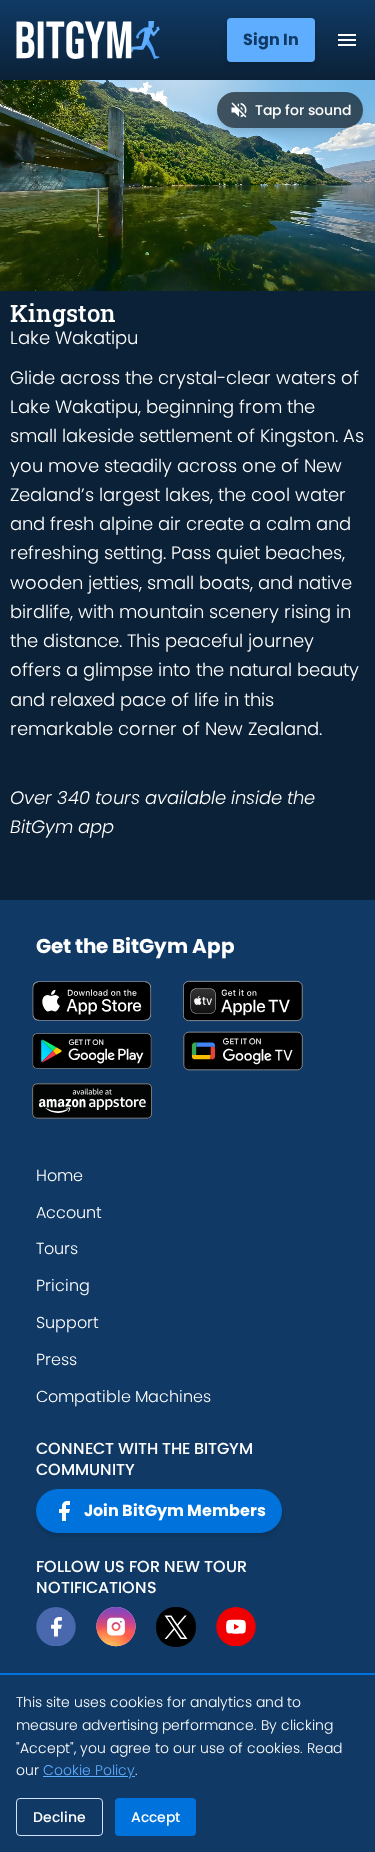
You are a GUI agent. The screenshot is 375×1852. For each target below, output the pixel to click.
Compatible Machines (123, 1396)
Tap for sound (303, 110)
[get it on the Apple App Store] (107, 1001)
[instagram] (116, 1627)
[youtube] (236, 1627)
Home (59, 1175)
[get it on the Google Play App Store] (107, 1051)
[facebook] (56, 1627)
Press (56, 1359)
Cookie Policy (89, 1770)
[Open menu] (347, 40)
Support (67, 1322)
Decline (59, 1817)
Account (69, 1212)
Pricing (63, 1285)
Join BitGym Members (175, 1510)
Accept (155, 1817)
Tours (57, 1248)
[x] (176, 1627)
